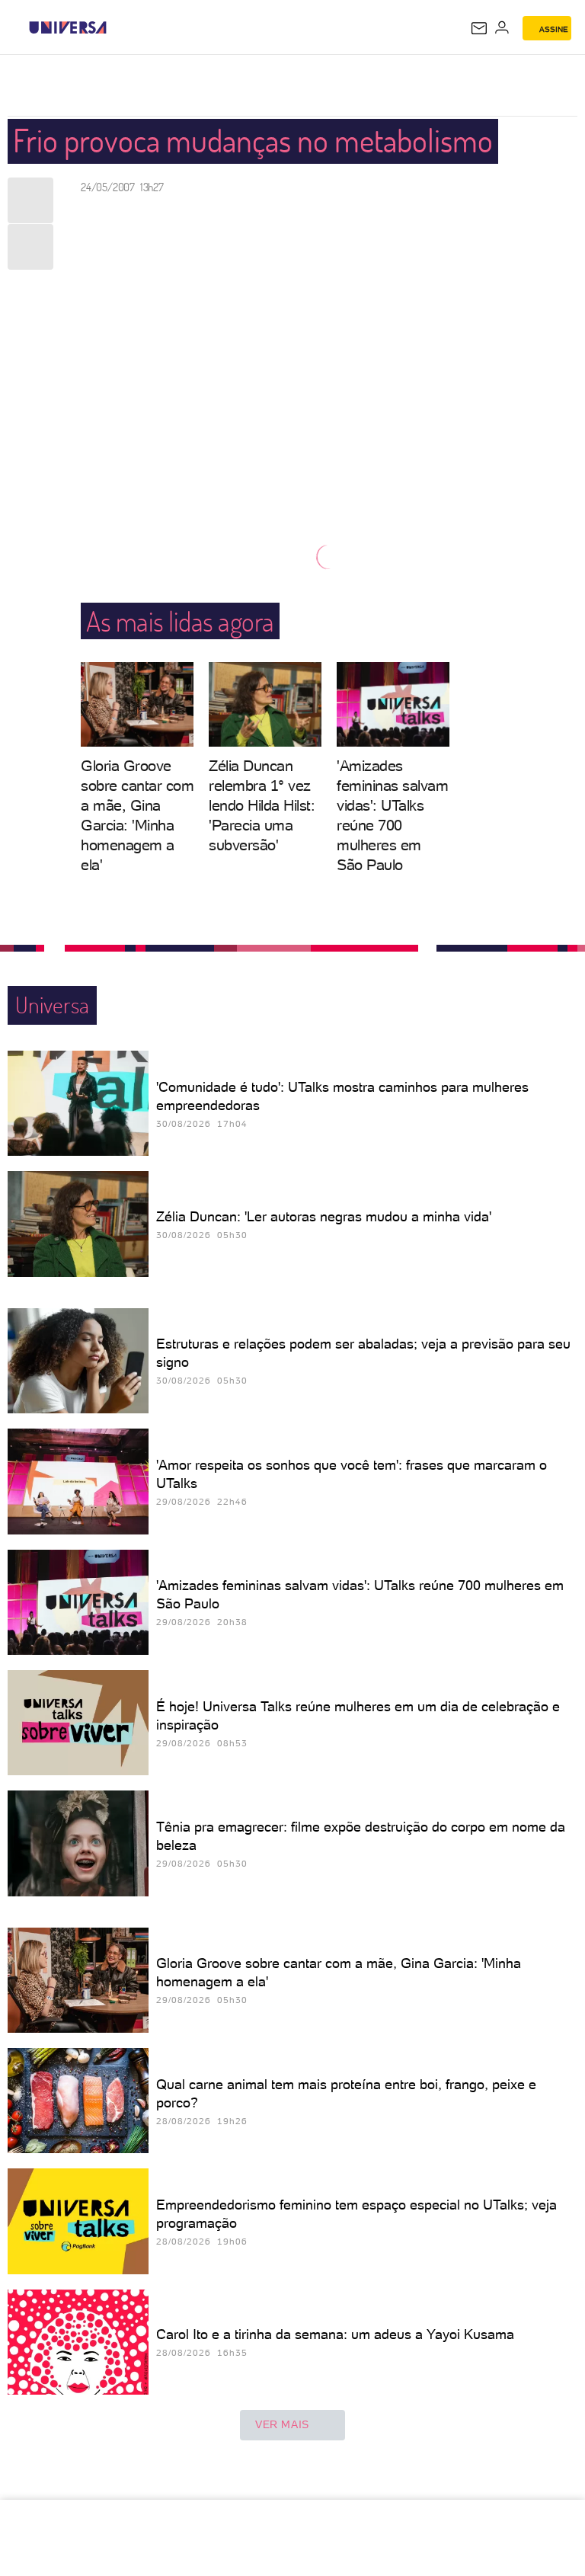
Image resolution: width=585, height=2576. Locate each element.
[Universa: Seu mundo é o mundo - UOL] (68, 27)
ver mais (282, 2424)
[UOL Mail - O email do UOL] (479, 28)
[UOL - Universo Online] (117, 27)
